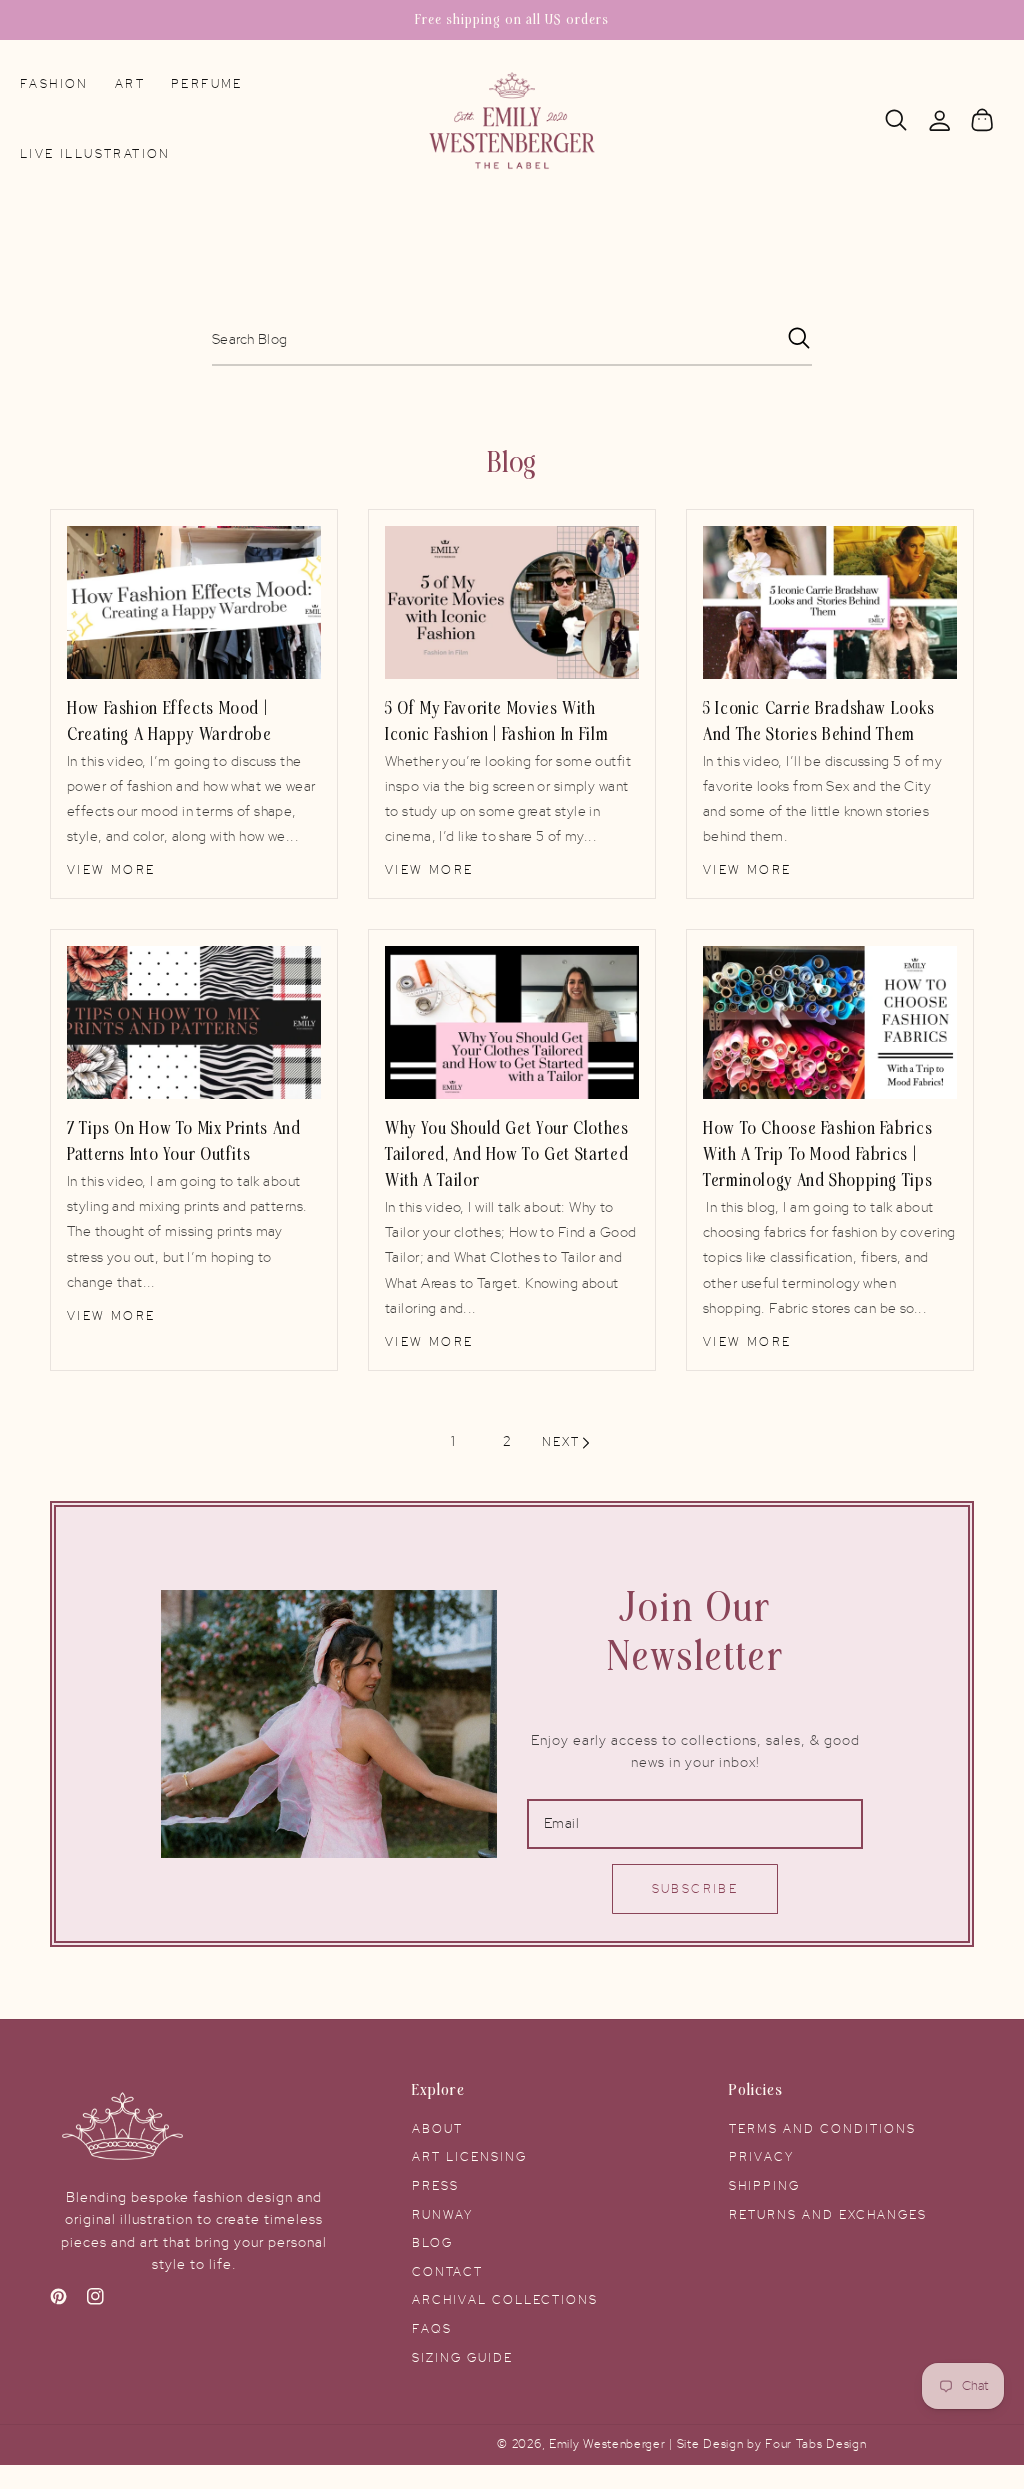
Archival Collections (505, 2300)
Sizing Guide (462, 2358)
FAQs (432, 2329)
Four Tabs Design (815, 2444)
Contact (447, 2272)
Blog (432, 2243)
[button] (896, 120)
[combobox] (512, 341)
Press (435, 2186)
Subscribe (695, 1889)
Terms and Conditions (822, 2129)
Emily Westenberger (609, 2444)
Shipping (764, 2186)
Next (561, 1442)
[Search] (896, 120)
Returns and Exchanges (828, 2215)
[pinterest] (58, 2301)
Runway (442, 2215)
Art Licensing (469, 2157)
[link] (194, 602)
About (437, 2129)
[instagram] (95, 2301)
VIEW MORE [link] (111, 870)
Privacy (761, 2157)
